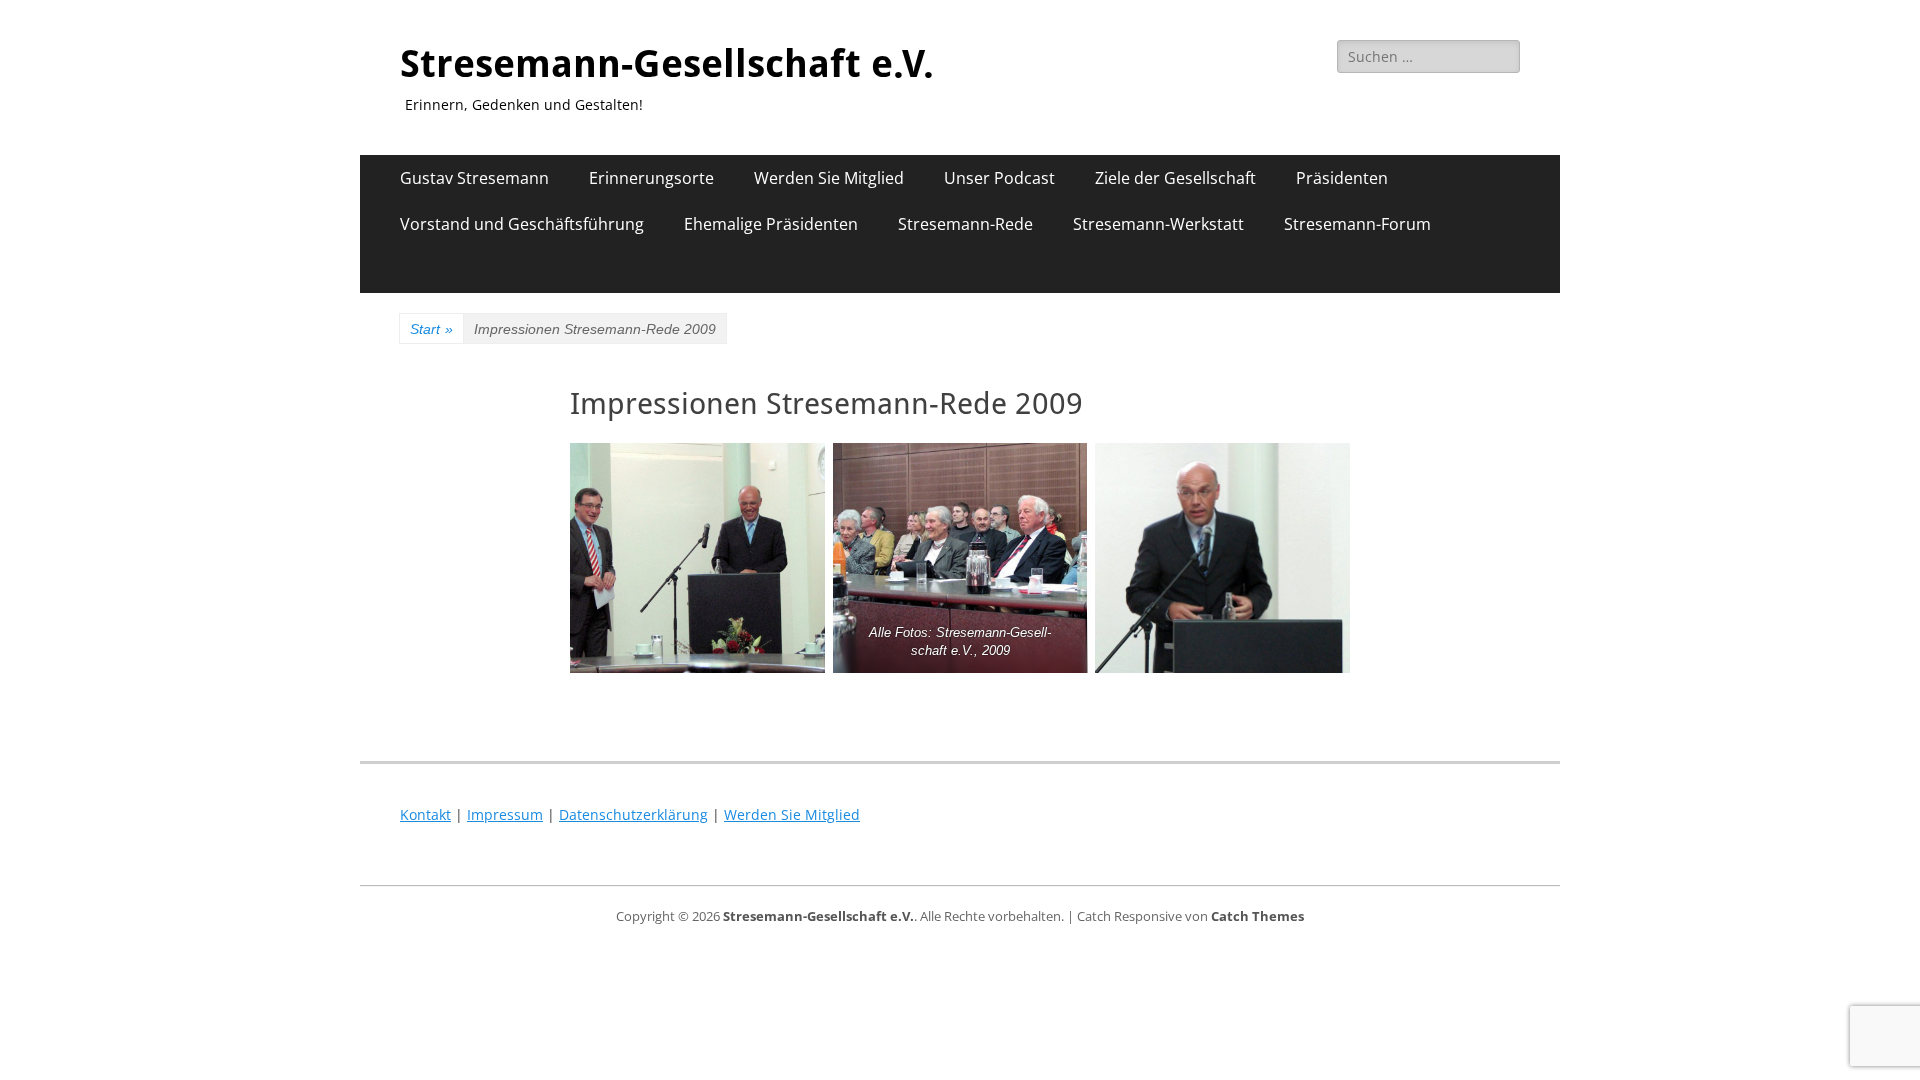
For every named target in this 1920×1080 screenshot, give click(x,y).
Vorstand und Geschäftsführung (522, 224)
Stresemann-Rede (965, 224)
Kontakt (425, 814)
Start (431, 329)
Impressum (505, 814)
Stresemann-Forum (1357, 224)
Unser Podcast (999, 178)
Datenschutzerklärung (633, 814)
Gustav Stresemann (474, 178)
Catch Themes (1257, 916)
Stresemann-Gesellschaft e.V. (667, 64)
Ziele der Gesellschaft (1175, 178)
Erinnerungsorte (651, 178)
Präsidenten (1342, 178)
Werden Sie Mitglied (829, 178)
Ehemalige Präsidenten (771, 224)
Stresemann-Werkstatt (1158, 224)
